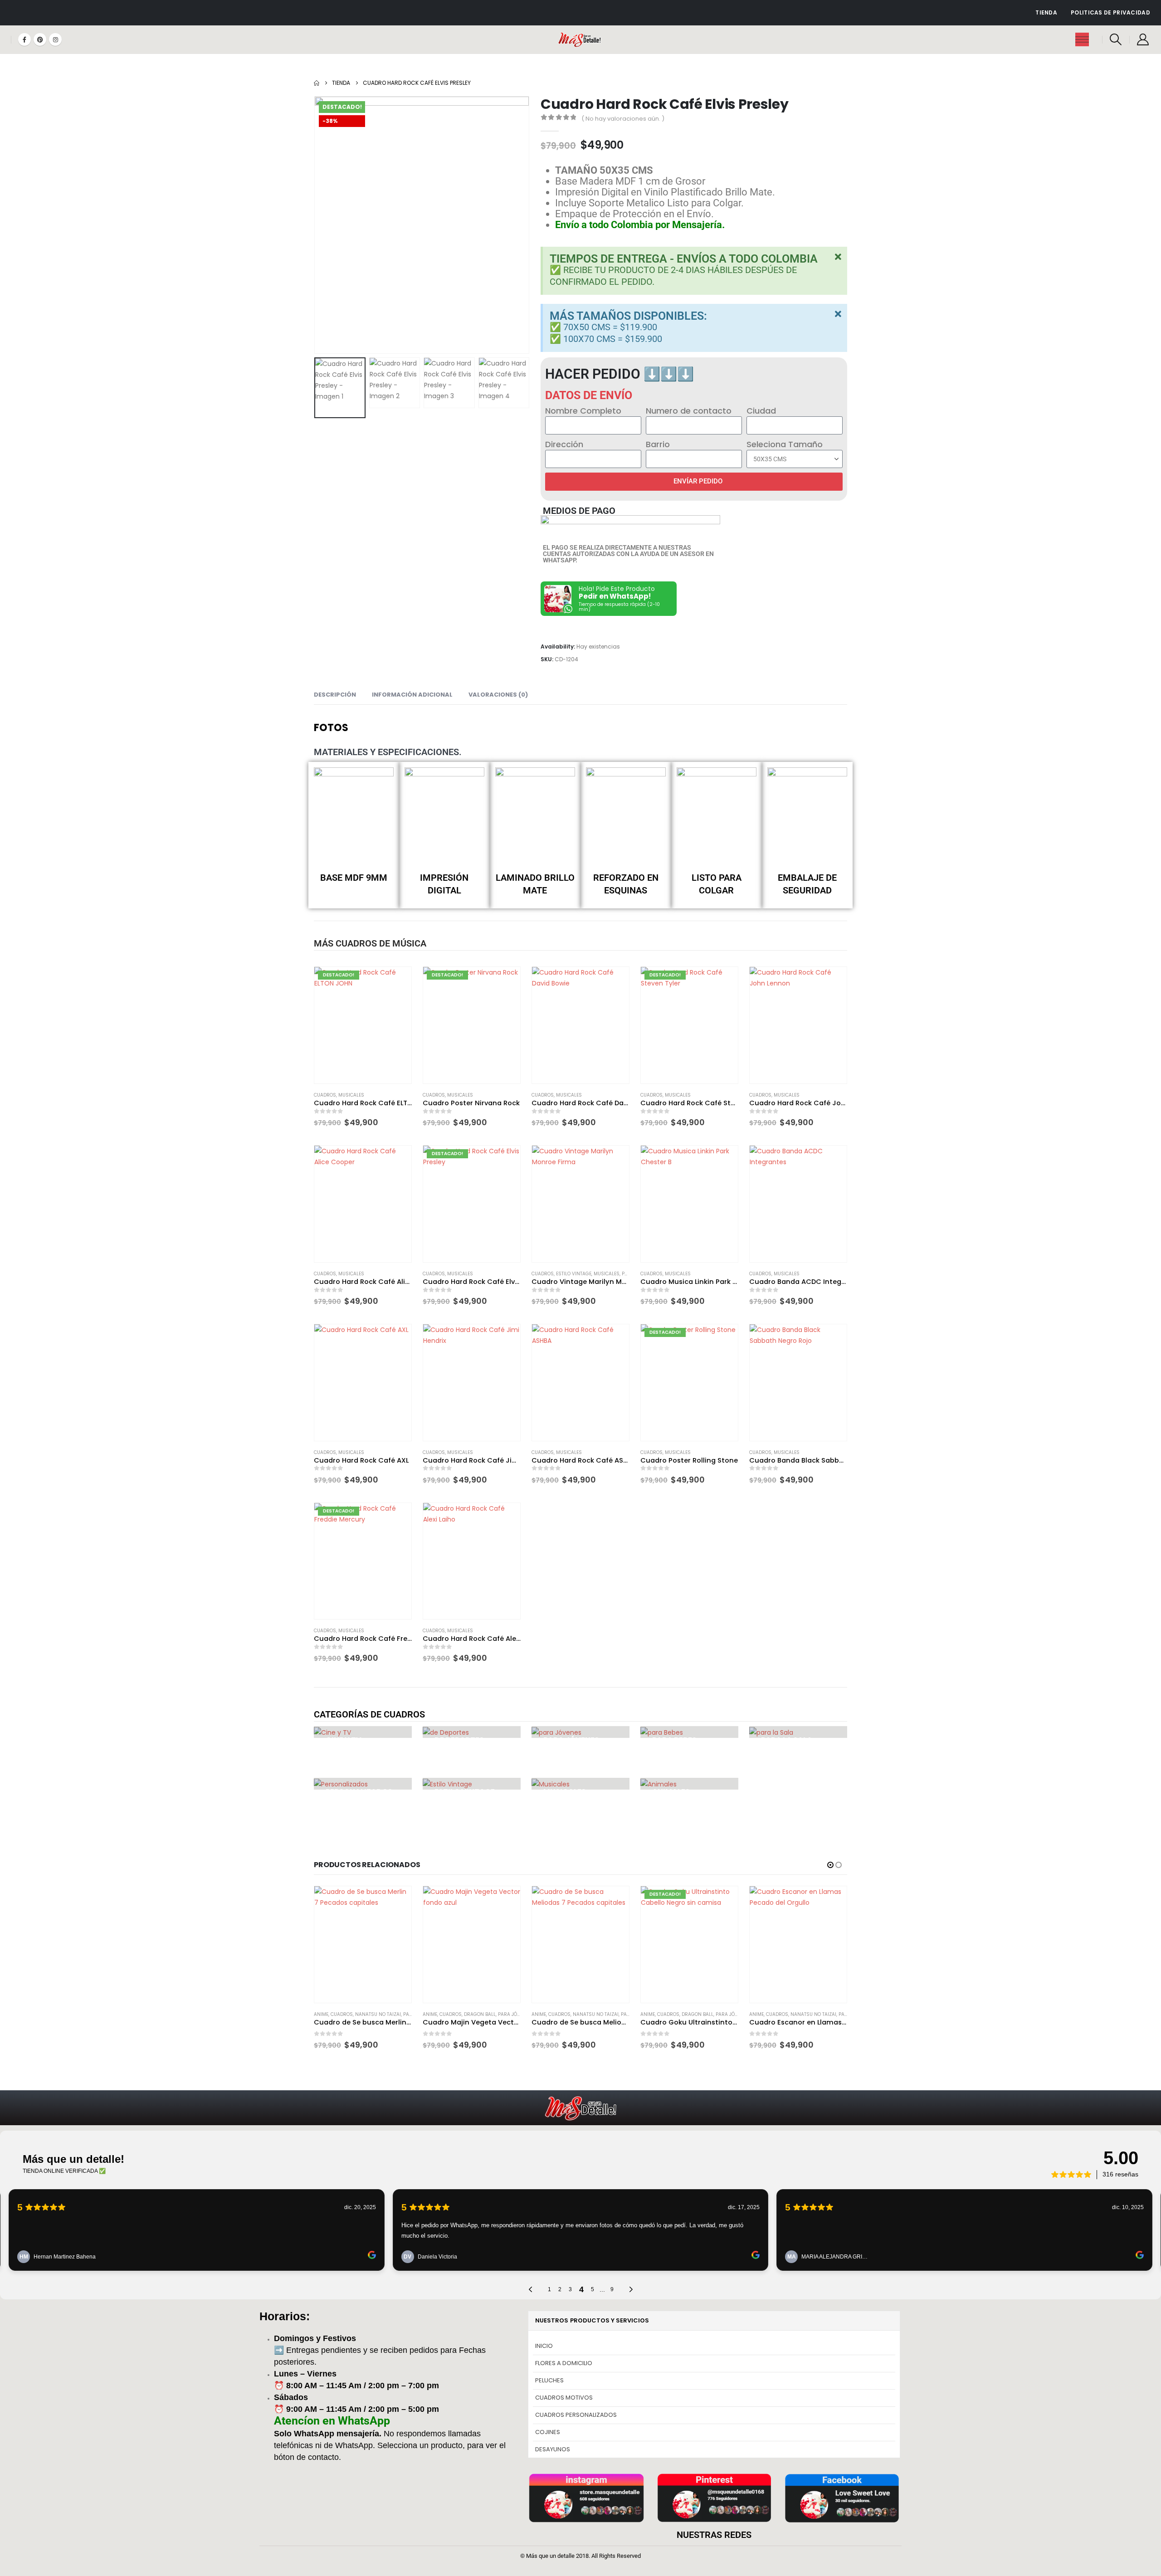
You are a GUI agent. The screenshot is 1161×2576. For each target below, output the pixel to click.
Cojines (548, 2432)
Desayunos (553, 2449)
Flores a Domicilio (564, 2363)
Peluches (549, 2380)
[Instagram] (55, 39)
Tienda (1046, 12)
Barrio (658, 444)
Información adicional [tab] (412, 695)
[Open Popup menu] (1082, 39)
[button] (1116, 39)
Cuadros (325, 1095)
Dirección (564, 444)
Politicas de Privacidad (1110, 12)
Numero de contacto (689, 411)
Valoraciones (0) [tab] (498, 695)
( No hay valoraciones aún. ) (623, 119)
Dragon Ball (371, 2014)
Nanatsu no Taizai (487, 2014)
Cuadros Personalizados (576, 2415)
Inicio (544, 2346)
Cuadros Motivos (564, 2398)
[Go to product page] (580, 1025)
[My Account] (1143, 39)
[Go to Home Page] (317, 83)
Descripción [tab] (335, 695)
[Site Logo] (581, 40)
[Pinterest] (40, 39)
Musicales (351, 1095)
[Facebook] (24, 39)
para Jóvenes (406, 2014)
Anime (321, 2014)
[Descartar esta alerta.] (838, 257)
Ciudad (761, 411)
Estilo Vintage (574, 1274)
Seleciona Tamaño (785, 444)
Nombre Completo (583, 411)
